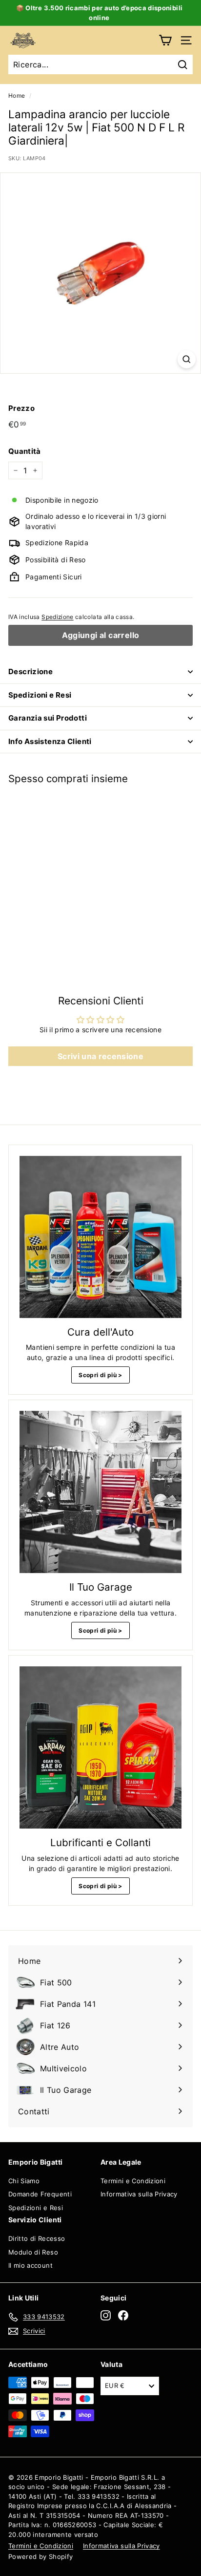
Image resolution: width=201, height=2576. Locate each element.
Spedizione (58, 617)
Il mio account (30, 2265)
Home (17, 96)
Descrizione (30, 671)
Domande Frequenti (40, 2194)
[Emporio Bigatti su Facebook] (123, 2315)
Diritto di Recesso (37, 2238)
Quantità (25, 451)
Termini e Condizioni (133, 2181)
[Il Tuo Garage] (100, 1492)
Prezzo (21, 408)
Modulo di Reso (33, 2252)
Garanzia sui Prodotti (48, 718)
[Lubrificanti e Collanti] (100, 1747)
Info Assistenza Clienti (50, 741)
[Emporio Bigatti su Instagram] (106, 2315)
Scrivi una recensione (100, 1056)
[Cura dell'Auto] (100, 1237)
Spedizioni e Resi (40, 695)
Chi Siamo (24, 2181)
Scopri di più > (100, 1375)
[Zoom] (187, 359)
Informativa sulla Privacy (139, 2194)
